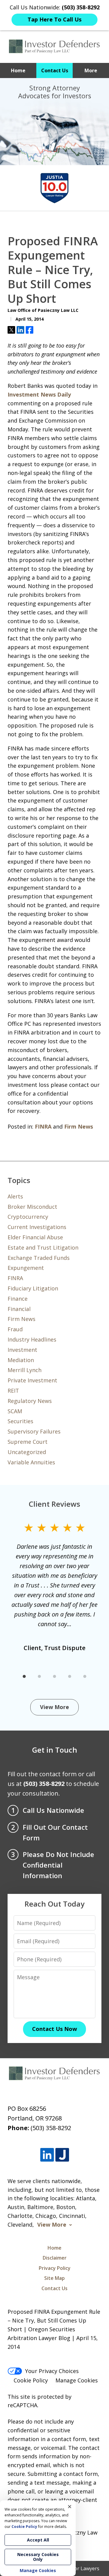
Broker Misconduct (32, 1207)
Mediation (21, 1360)
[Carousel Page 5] (85, 1676)
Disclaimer (55, 2258)
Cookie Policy (31, 2380)
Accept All (38, 2540)
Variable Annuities (31, 1462)
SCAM (15, 1411)
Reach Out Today (54, 1904)
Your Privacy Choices (52, 2371)
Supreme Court (28, 1442)
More (91, 70)
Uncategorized (27, 1452)
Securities (20, 1421)
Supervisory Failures (34, 1431)
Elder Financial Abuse (35, 1237)
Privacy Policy (55, 2268)
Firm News (79, 1126)
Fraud (15, 1329)
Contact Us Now (54, 2029)
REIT (13, 1391)
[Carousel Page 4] (70, 1676)
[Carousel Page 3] (54, 1676)
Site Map (54, 2278)
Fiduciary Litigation (33, 1288)
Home (18, 70)
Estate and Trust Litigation (43, 1247)
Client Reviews (54, 1504)
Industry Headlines (32, 1339)
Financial (19, 1309)
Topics (19, 1180)
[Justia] (62, 2155)
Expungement (26, 1268)
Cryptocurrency (28, 1217)
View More (54, 1707)
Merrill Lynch (25, 1370)
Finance (18, 1299)
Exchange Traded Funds (39, 1258)
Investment (22, 1350)
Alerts (15, 1196)
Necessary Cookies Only (38, 2557)
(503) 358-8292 (51, 2128)
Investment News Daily (39, 394)
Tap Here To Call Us (54, 19)
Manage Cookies (77, 2380)
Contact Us (55, 70)
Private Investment (32, 1380)
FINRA (43, 1126)
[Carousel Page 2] (39, 1676)
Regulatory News (30, 1401)
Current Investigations (37, 1227)
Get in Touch (55, 1750)
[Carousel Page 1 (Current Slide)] (24, 1676)
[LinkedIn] (47, 2155)
